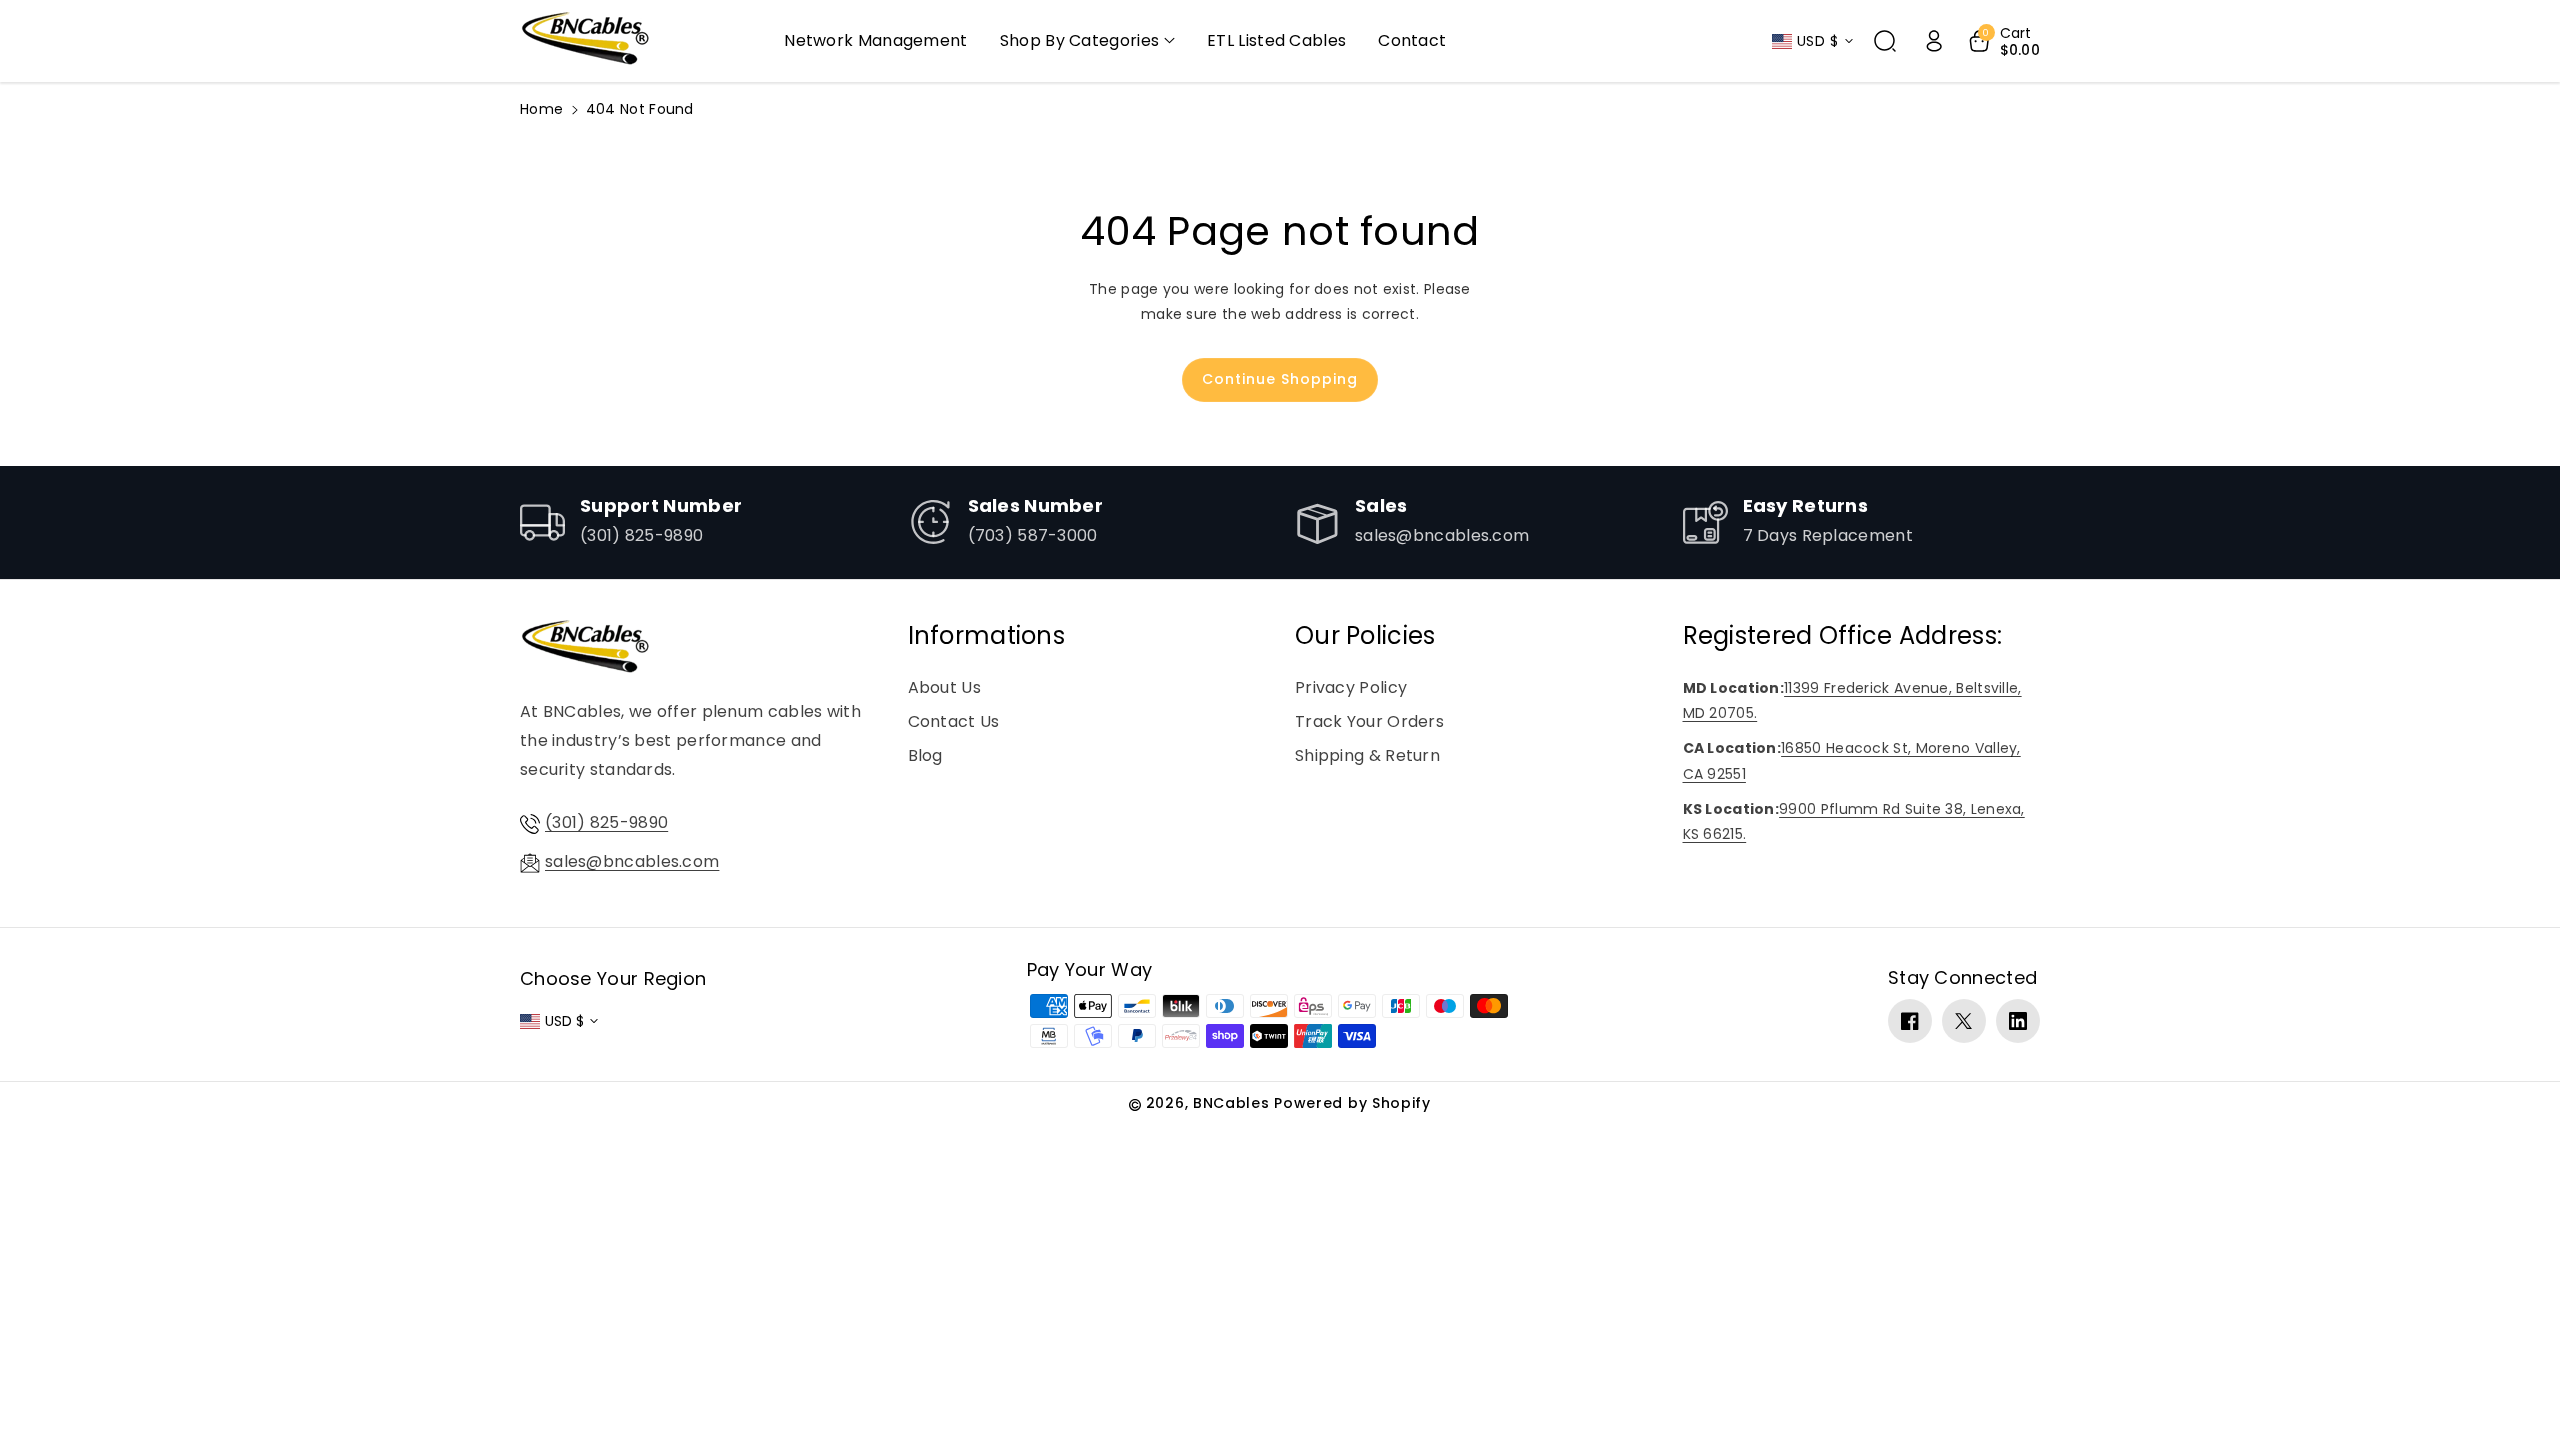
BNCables (1231, 1103)
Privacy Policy (1351, 687)
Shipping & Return (1367, 755)
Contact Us (954, 721)
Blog (925, 755)
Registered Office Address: (1843, 635)
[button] (1087, 41)
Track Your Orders (1369, 721)
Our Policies (1365, 635)
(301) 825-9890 (606, 822)
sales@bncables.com (632, 861)
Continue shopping (1280, 379)
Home (541, 109)
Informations (987, 635)
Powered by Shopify (1352, 1103)
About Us (944, 687)
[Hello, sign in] (1934, 41)
